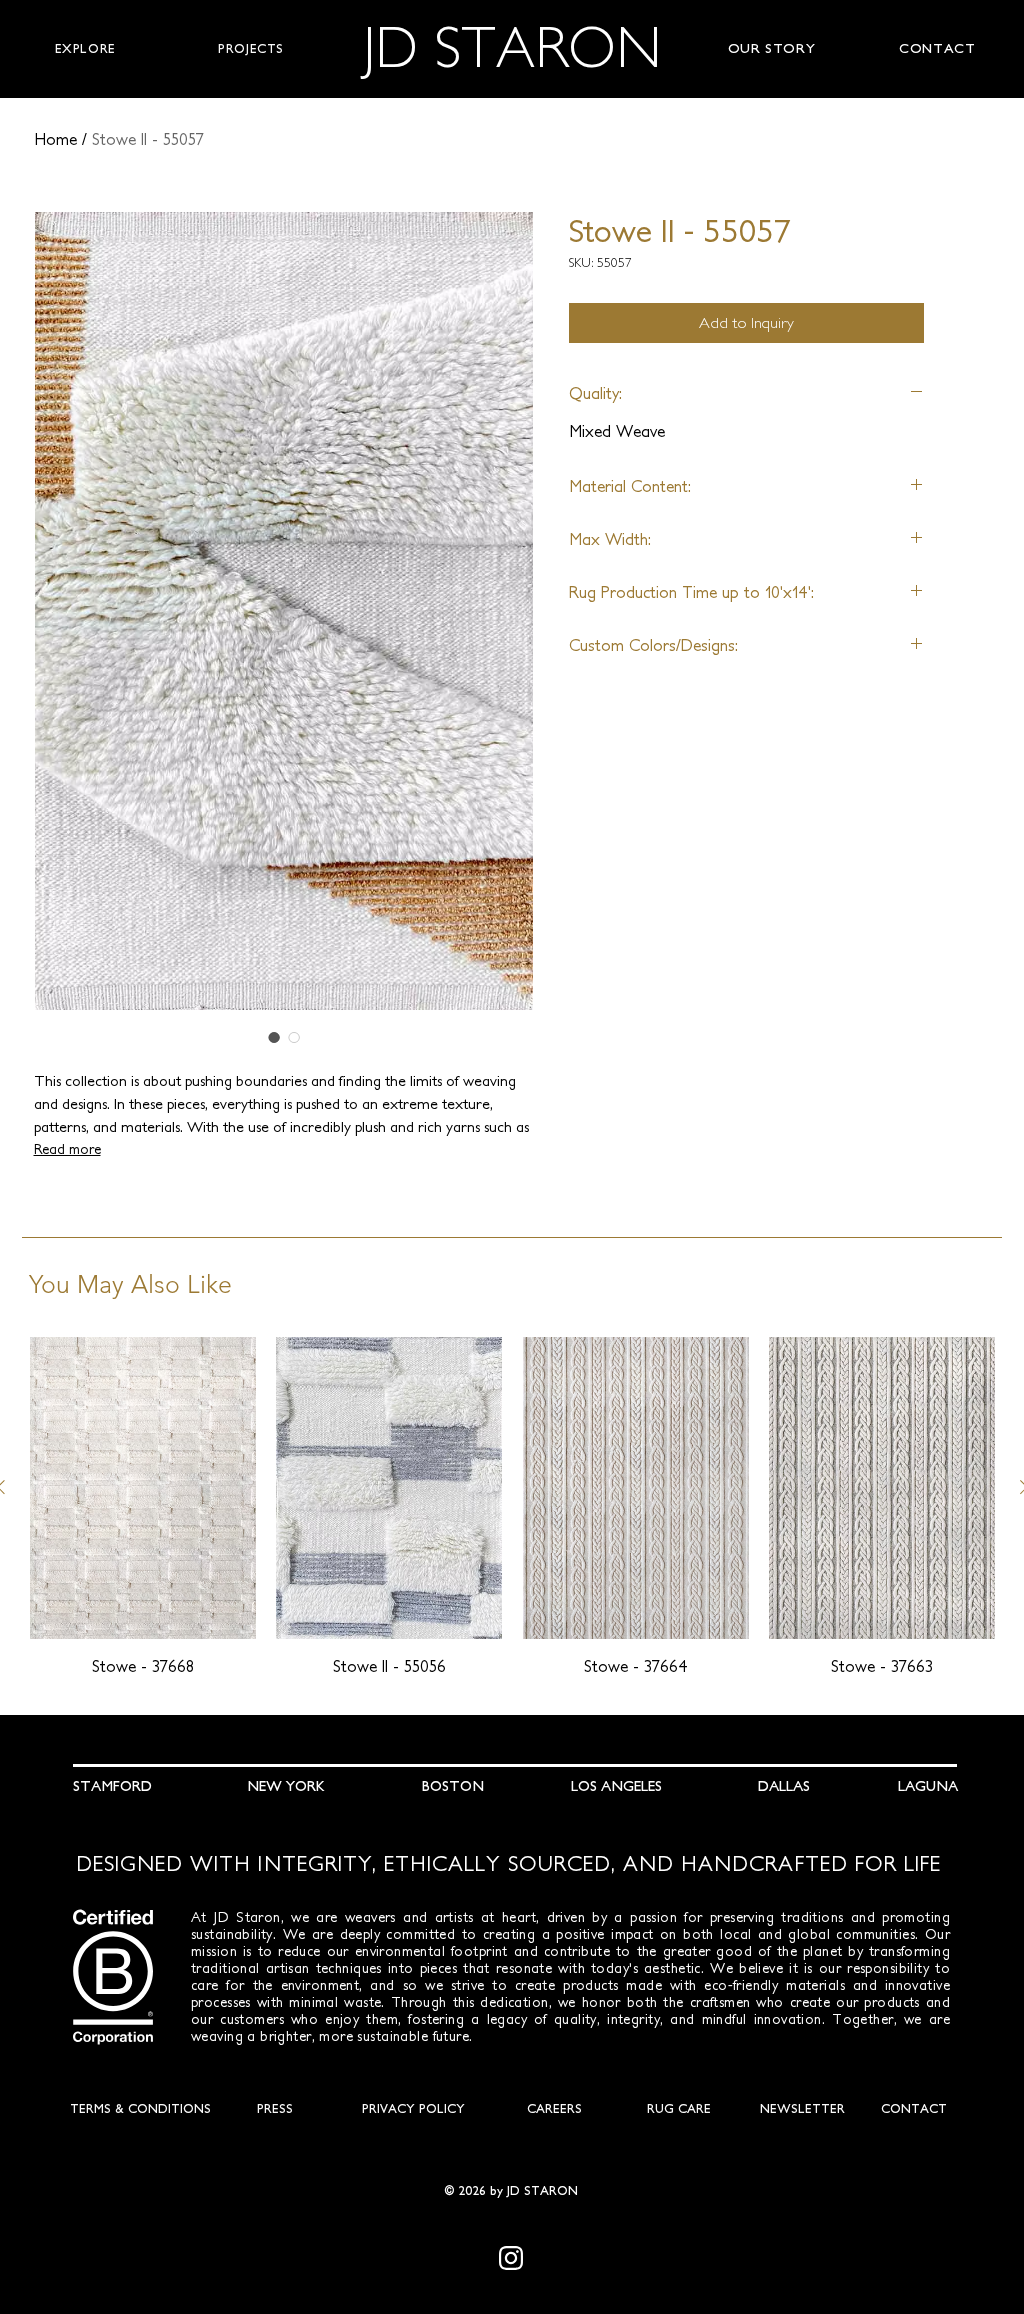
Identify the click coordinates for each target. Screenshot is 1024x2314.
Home (55, 139)
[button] (85, 49)
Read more (67, 1149)
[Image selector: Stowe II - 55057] (274, 1037)
